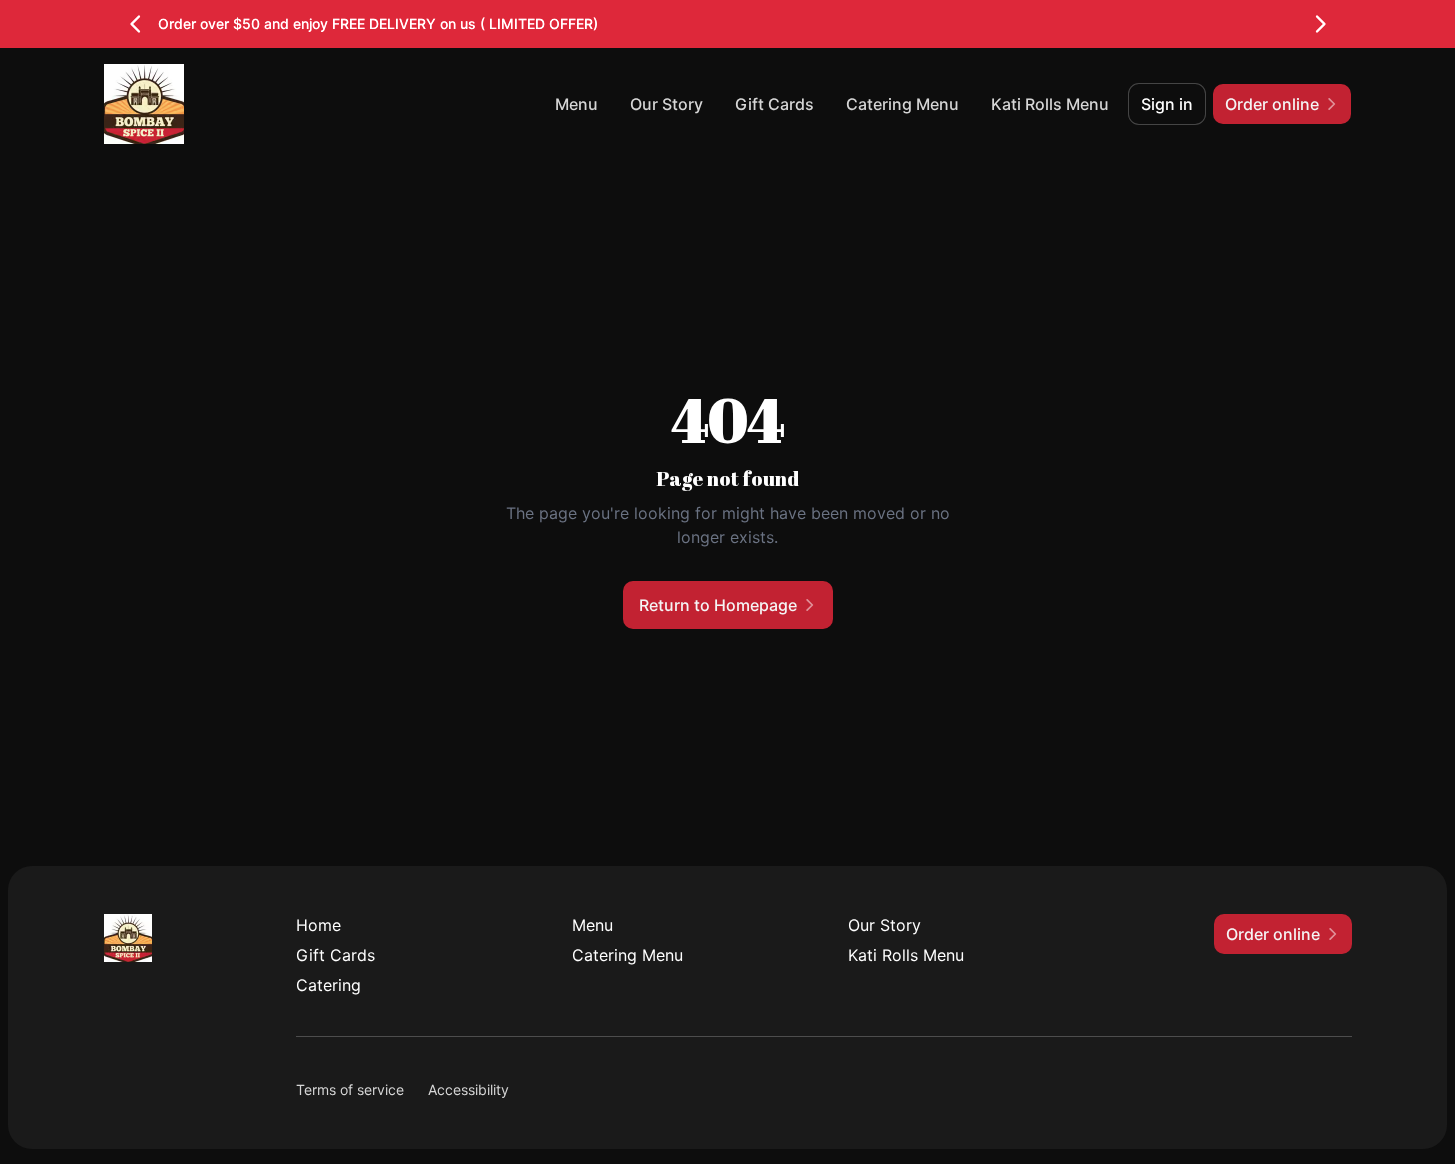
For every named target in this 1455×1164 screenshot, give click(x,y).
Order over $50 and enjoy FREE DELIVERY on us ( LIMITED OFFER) (378, 23)
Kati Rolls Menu (1050, 104)
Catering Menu (902, 104)
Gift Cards (774, 104)
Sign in (1167, 104)
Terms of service (350, 1089)
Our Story (666, 104)
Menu (576, 104)
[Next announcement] (1320, 24)
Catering (328, 985)
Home (318, 925)
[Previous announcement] (136, 24)
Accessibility (468, 1089)
